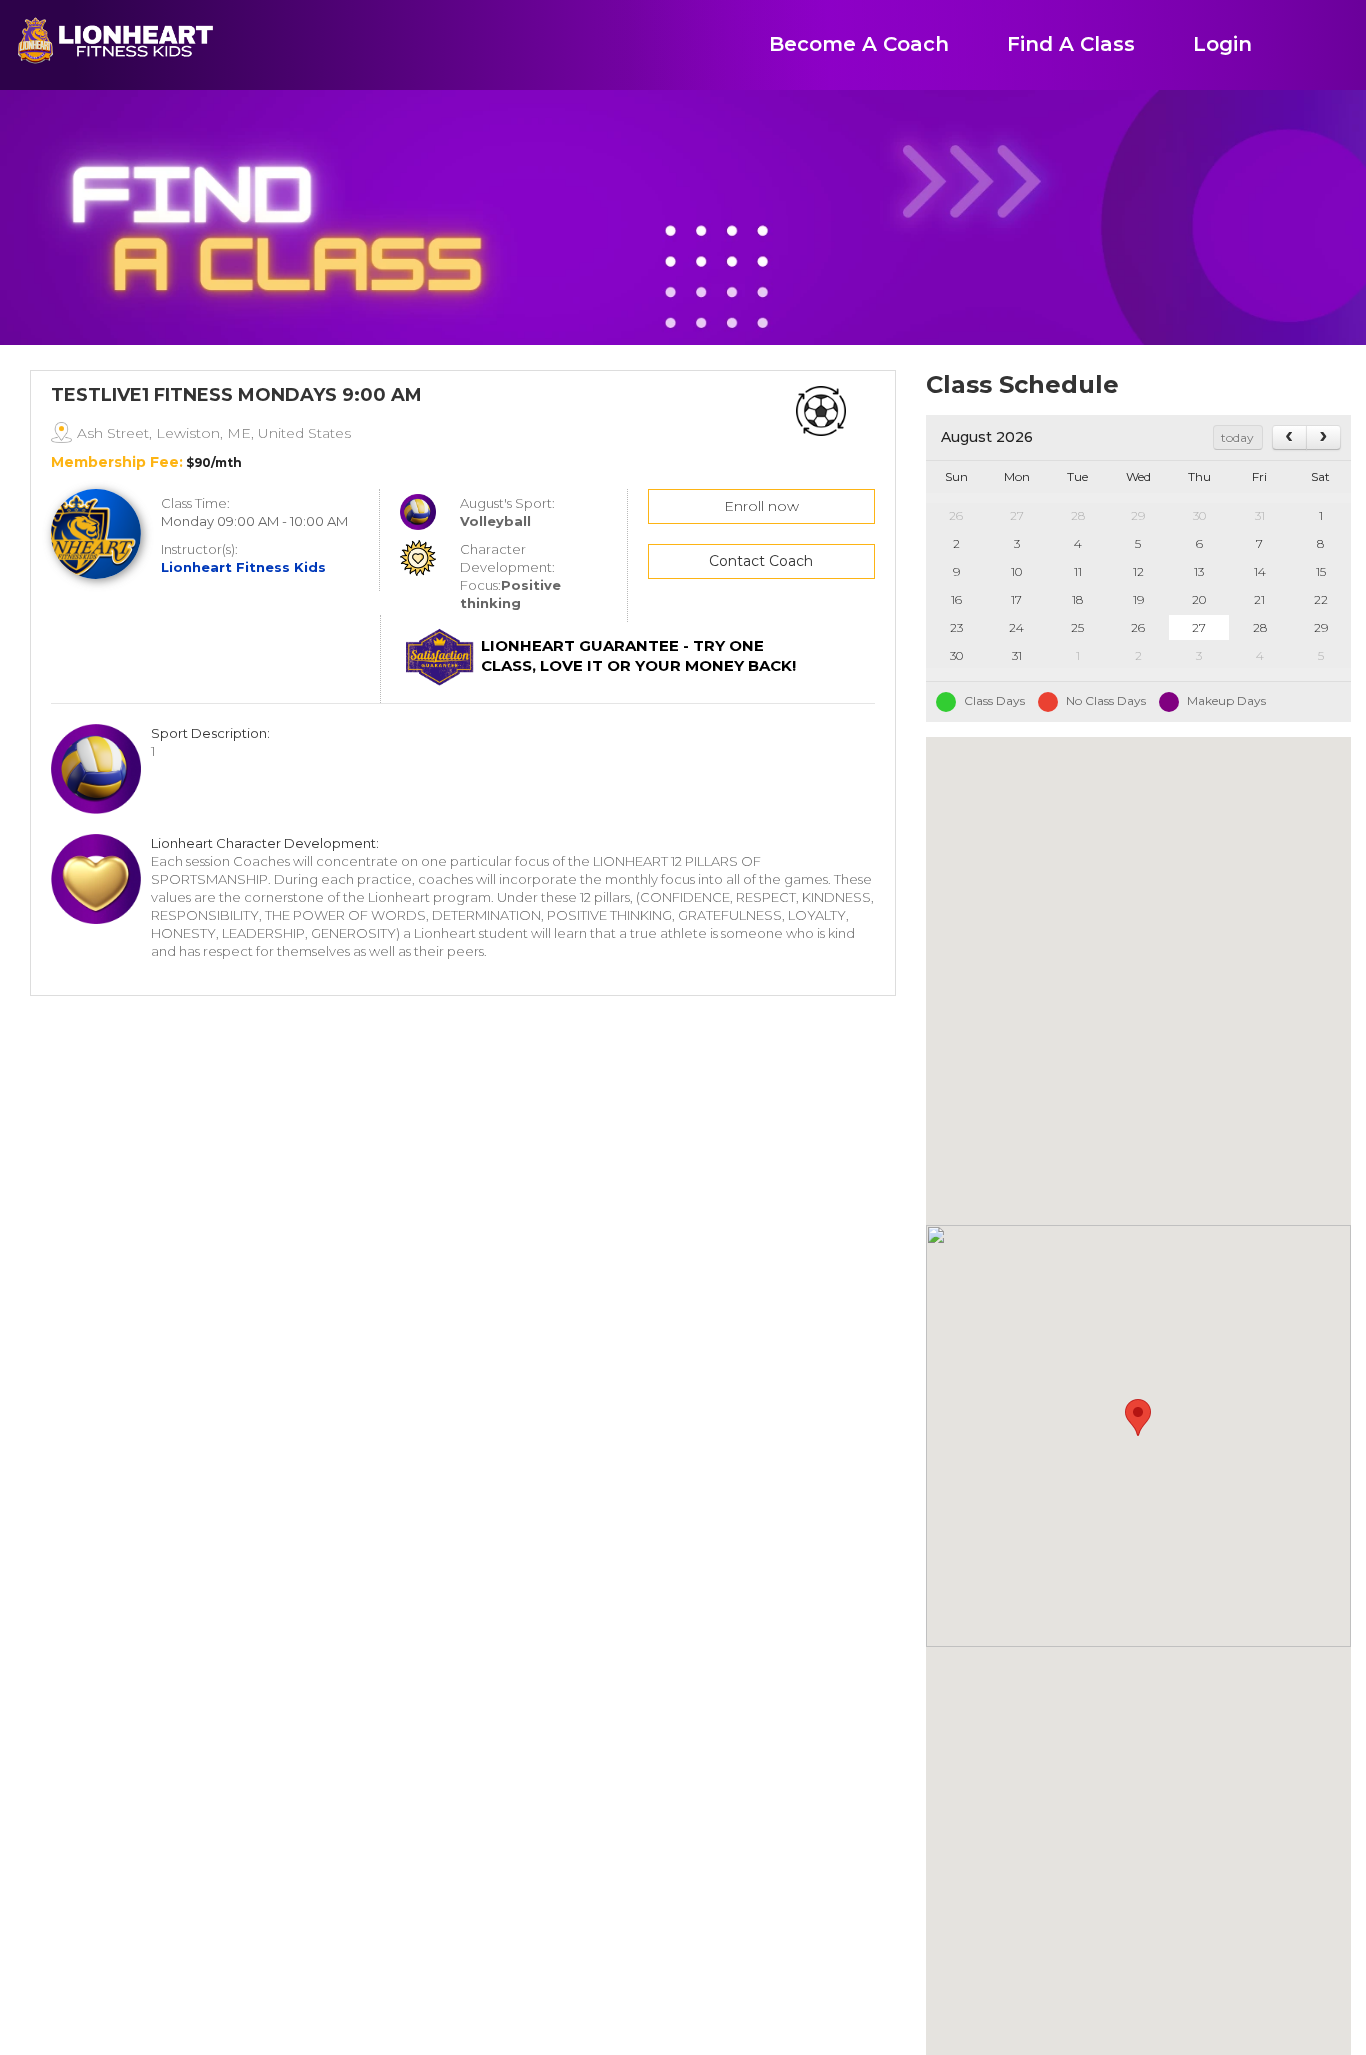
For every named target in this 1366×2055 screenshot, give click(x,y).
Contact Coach (761, 561)
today (1237, 437)
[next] (1323, 437)
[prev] (1289, 437)
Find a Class (1071, 44)
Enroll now (761, 506)
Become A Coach (859, 44)
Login (1222, 44)
